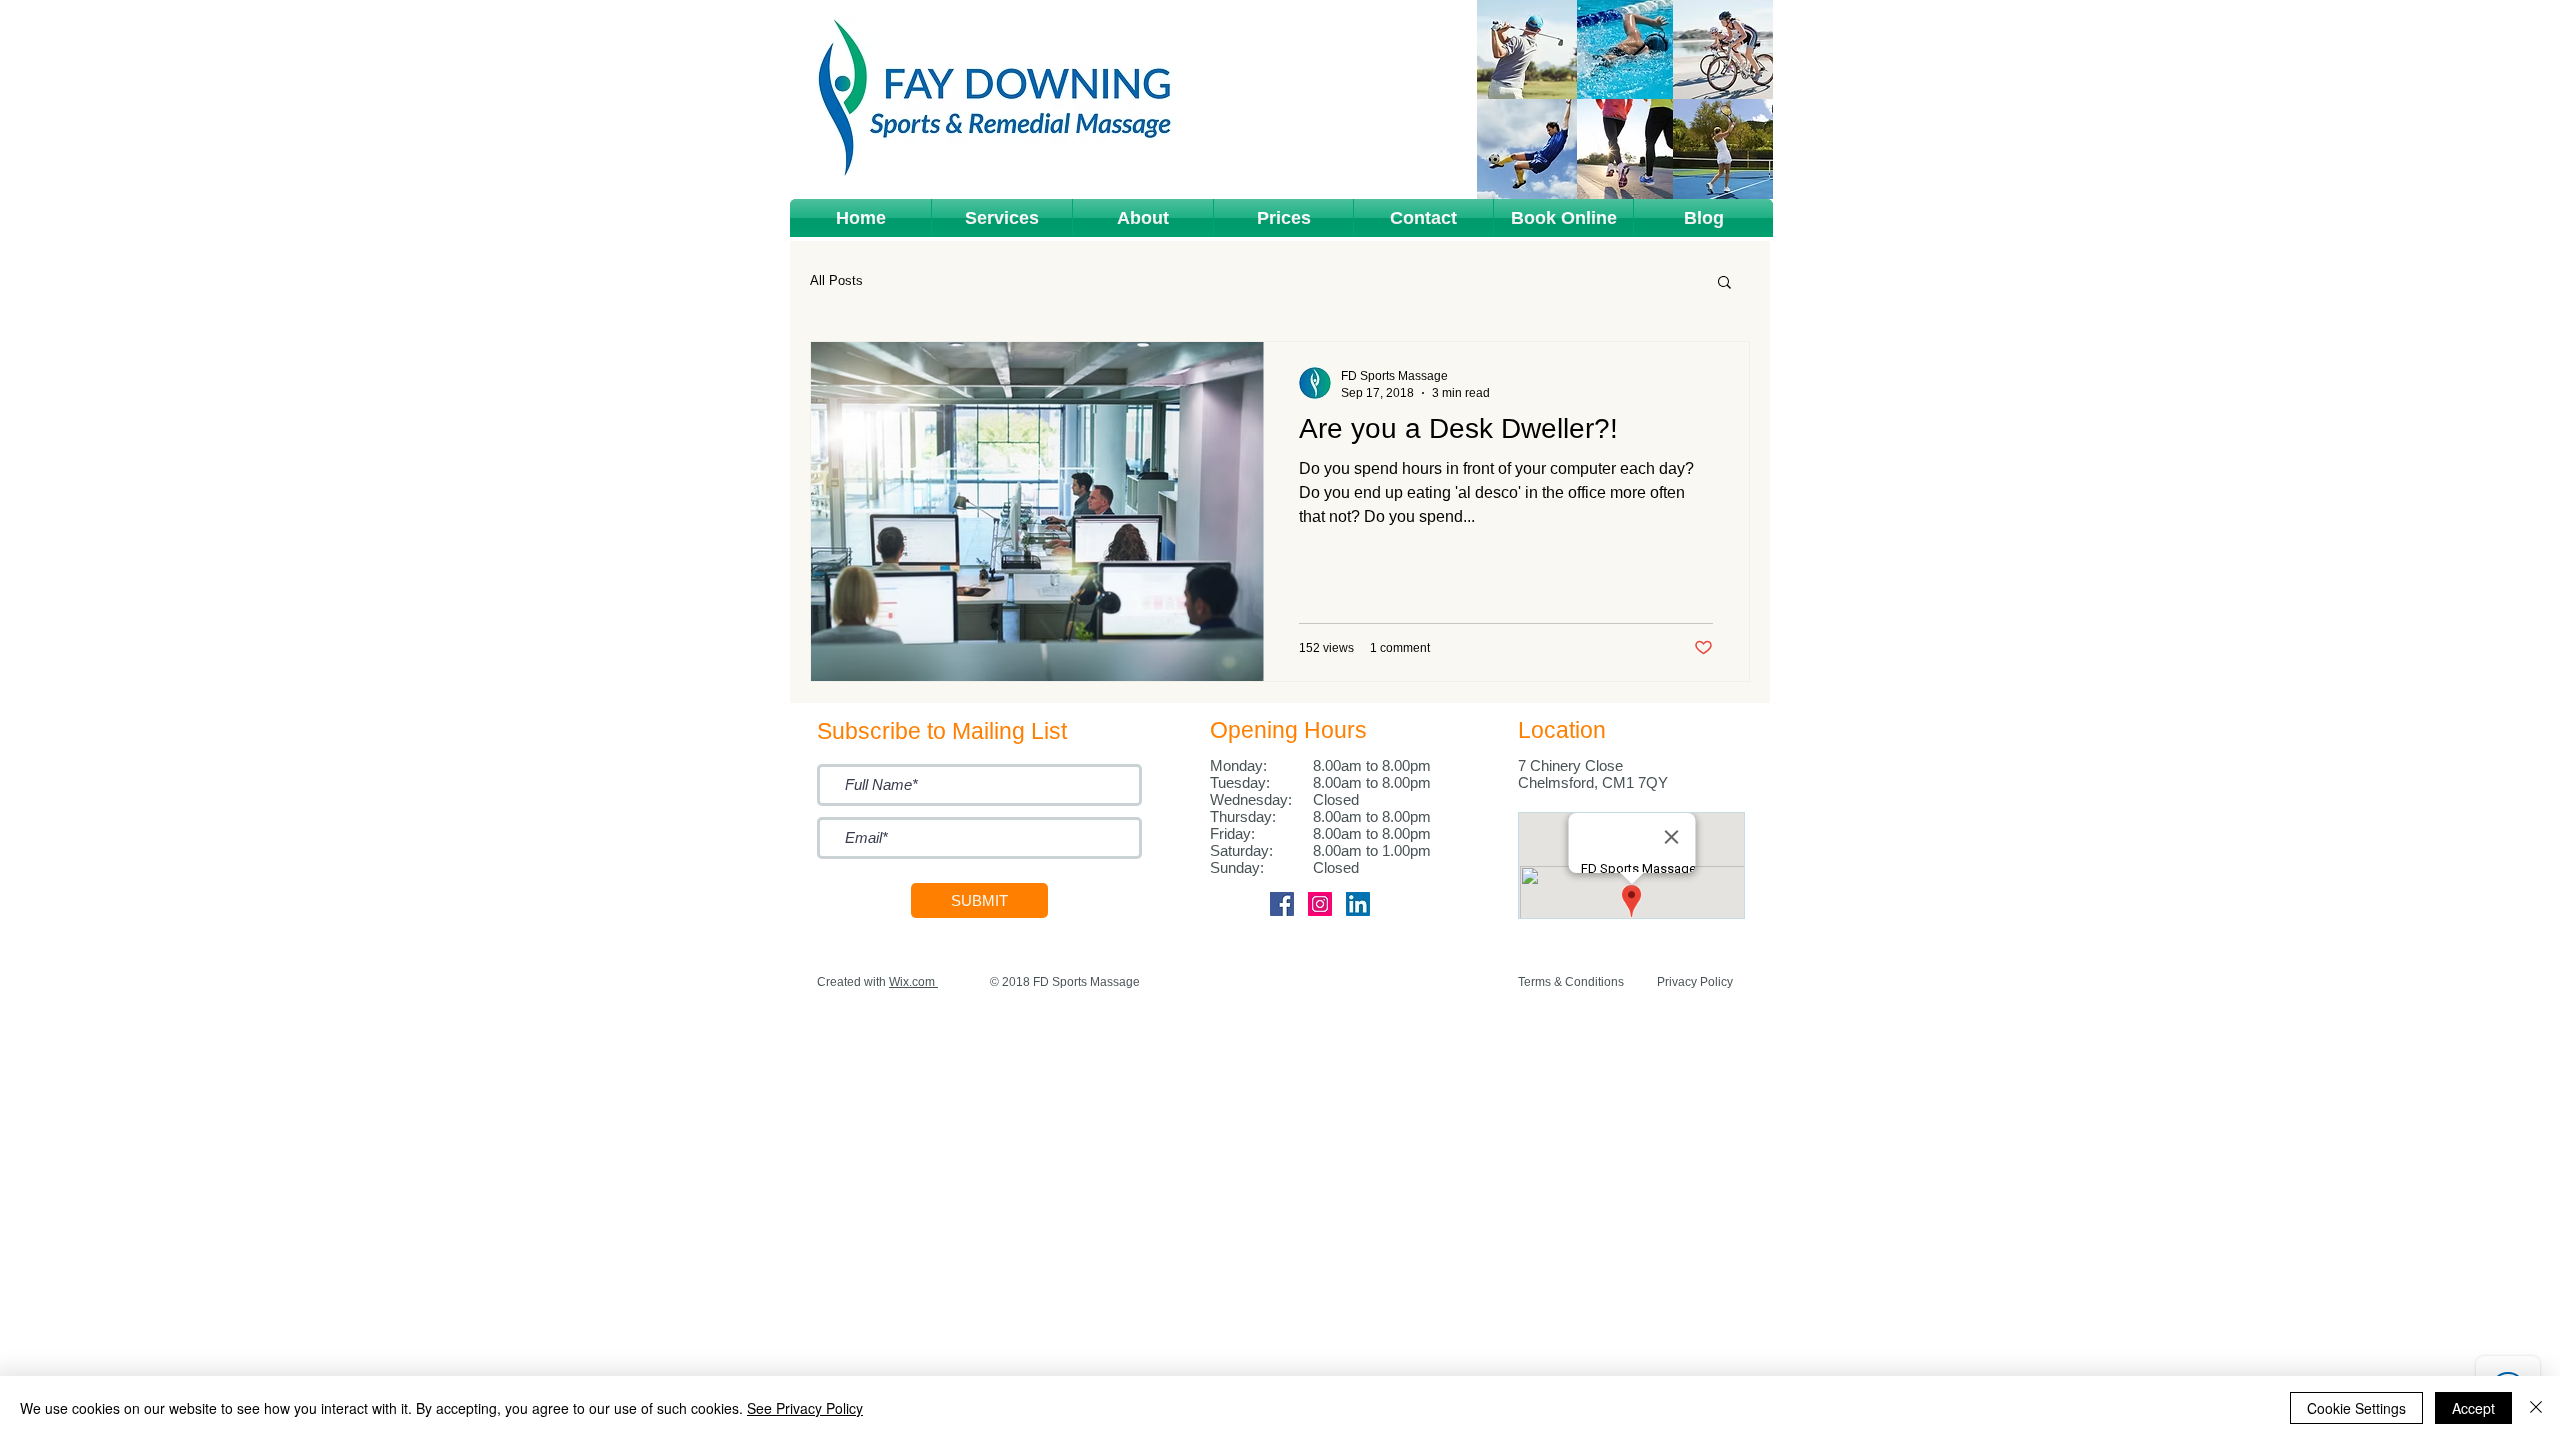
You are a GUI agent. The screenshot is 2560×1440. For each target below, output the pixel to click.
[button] (1002, 218)
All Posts (836, 280)
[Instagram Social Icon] (1320, 904)
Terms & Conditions (1571, 982)
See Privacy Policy (805, 1408)
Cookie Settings (2356, 1408)
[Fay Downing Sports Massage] (1282, 904)
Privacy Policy (1695, 982)
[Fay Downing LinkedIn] (1358, 904)
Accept (2473, 1408)
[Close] (2536, 1408)
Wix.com (912, 982)
